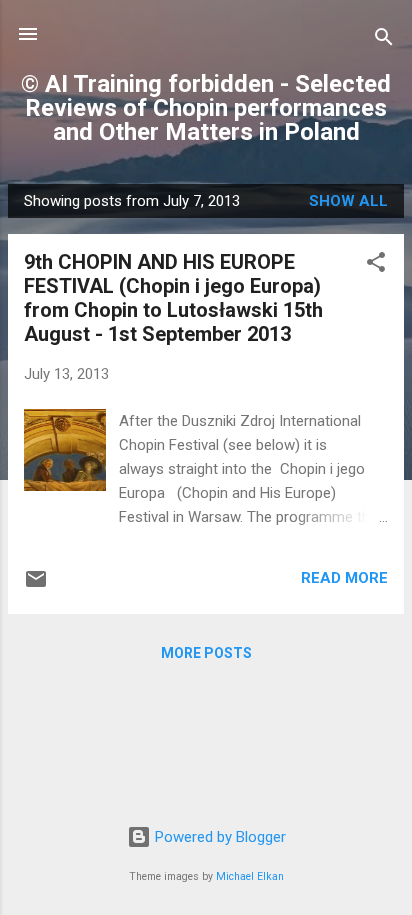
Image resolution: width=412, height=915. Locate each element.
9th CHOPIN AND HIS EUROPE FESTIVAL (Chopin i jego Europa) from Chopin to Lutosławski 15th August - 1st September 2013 (173, 298)
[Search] (384, 40)
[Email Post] (36, 586)
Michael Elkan (250, 876)
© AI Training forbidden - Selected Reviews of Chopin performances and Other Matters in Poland (206, 108)
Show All (348, 201)
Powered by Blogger (218, 837)
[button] (376, 265)
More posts (206, 653)
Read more (344, 578)
